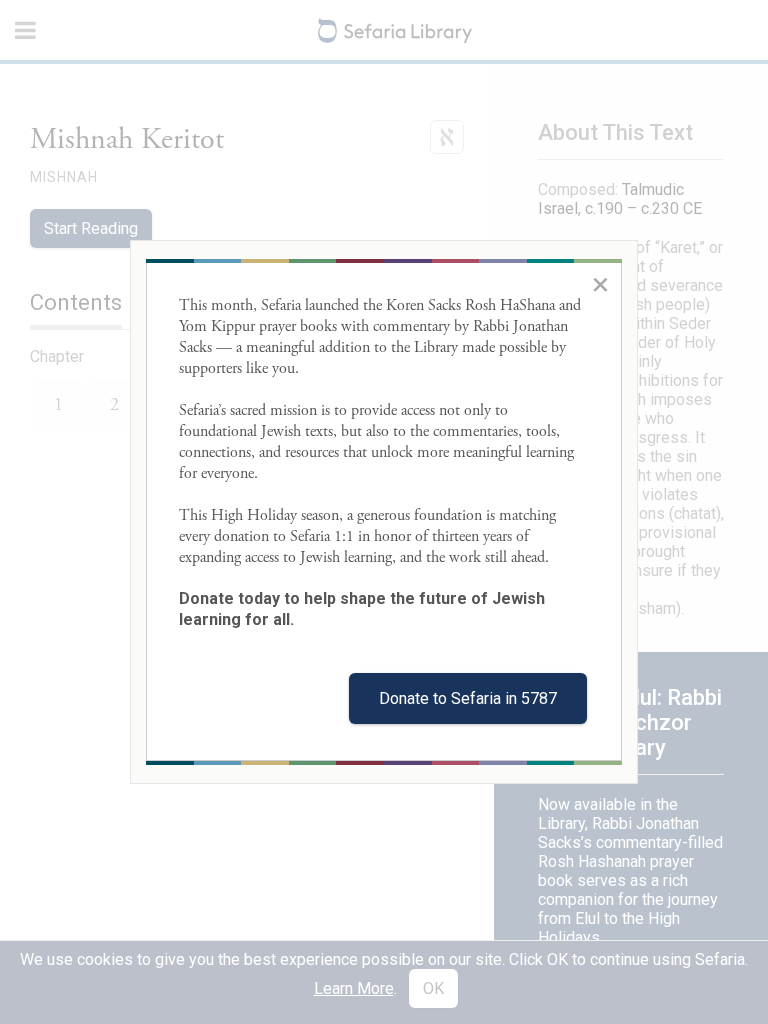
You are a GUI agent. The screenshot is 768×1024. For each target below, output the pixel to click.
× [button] (600, 284)
